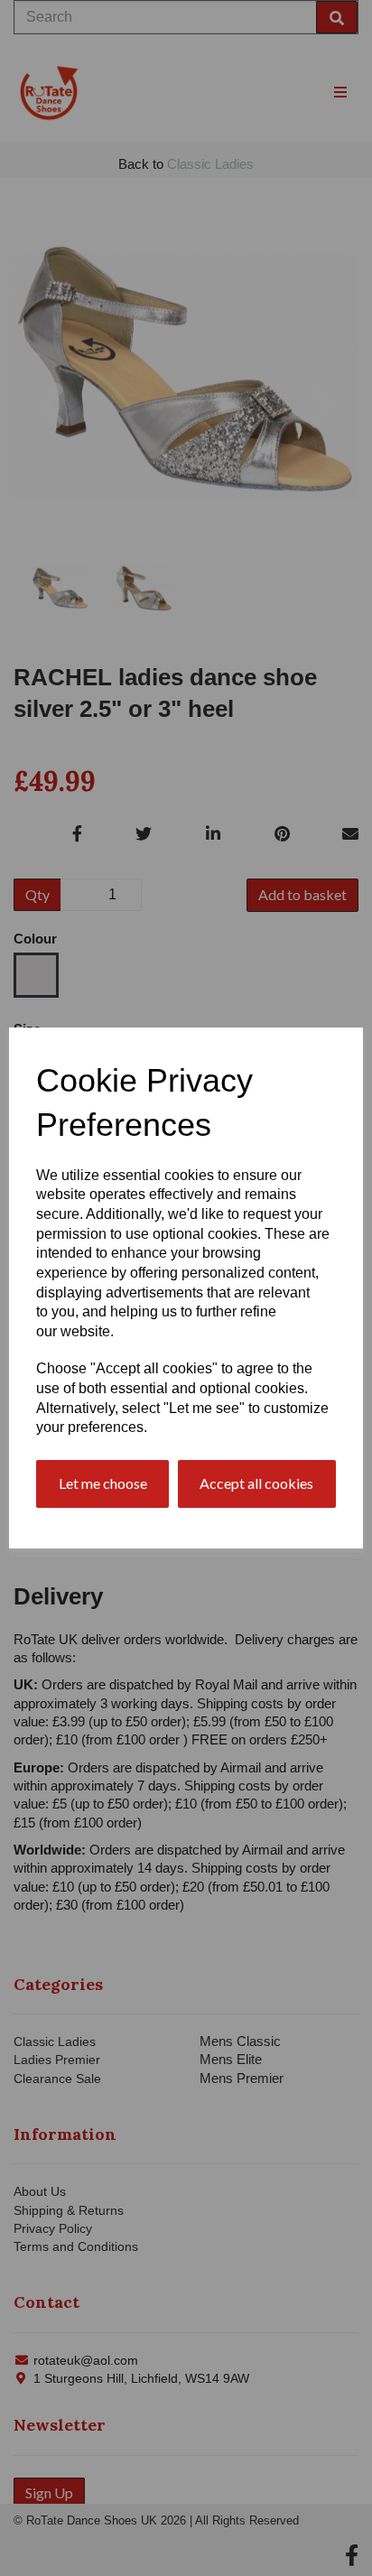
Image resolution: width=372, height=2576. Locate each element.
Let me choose (103, 1483)
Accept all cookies (256, 1483)
